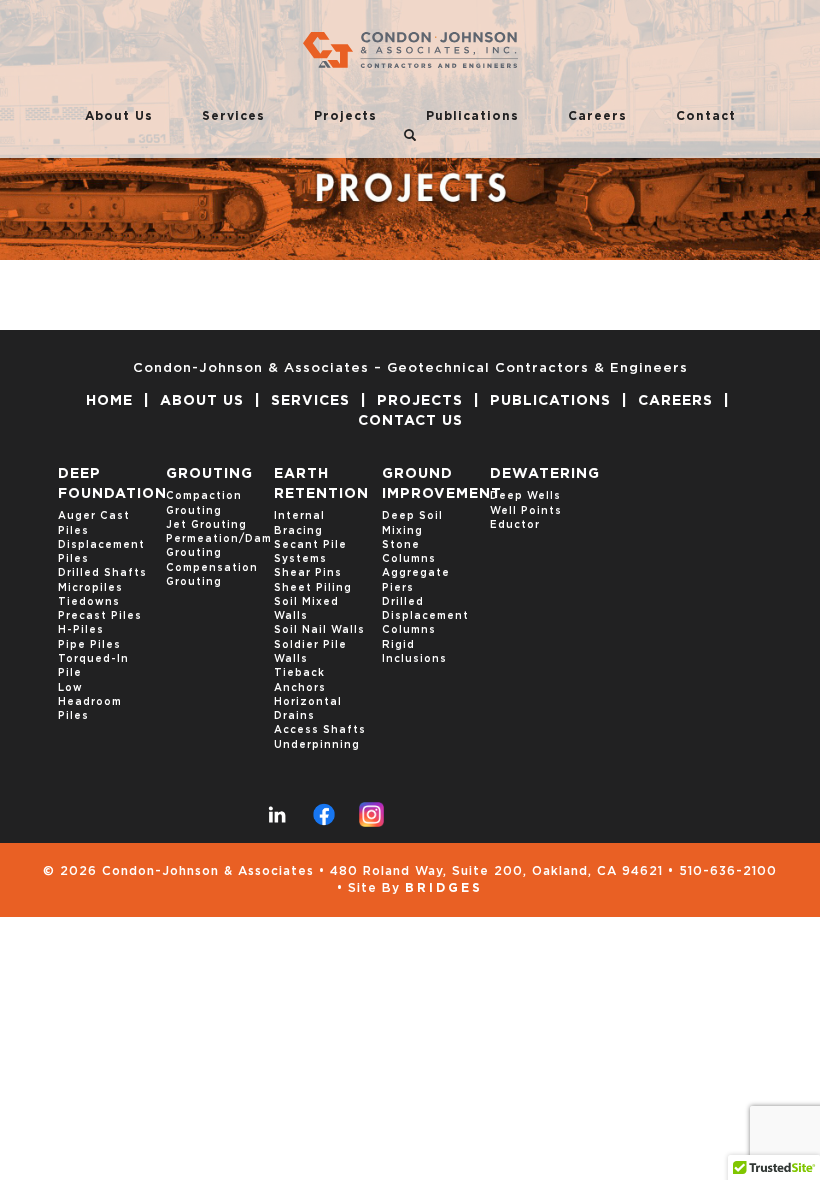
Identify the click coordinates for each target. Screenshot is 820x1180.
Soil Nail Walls (319, 630)
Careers (597, 116)
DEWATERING (545, 474)
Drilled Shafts (102, 573)
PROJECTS (420, 401)
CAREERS (675, 401)
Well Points (526, 511)
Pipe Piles (89, 645)
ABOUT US (202, 401)
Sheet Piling (313, 588)
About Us (119, 116)
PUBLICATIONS (550, 401)
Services (233, 116)
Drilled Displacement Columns (425, 616)
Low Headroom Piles (90, 702)
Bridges (444, 888)
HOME (109, 401)
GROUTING (209, 474)
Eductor (515, 525)
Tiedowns (89, 602)
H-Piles (81, 630)
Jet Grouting (206, 525)
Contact (706, 116)
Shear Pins (308, 573)
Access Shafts (320, 730)
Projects (345, 116)
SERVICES (310, 401)
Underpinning (317, 745)
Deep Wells (525, 496)
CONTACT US (410, 421)
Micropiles (90, 588)
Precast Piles (100, 616)
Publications (472, 116)
